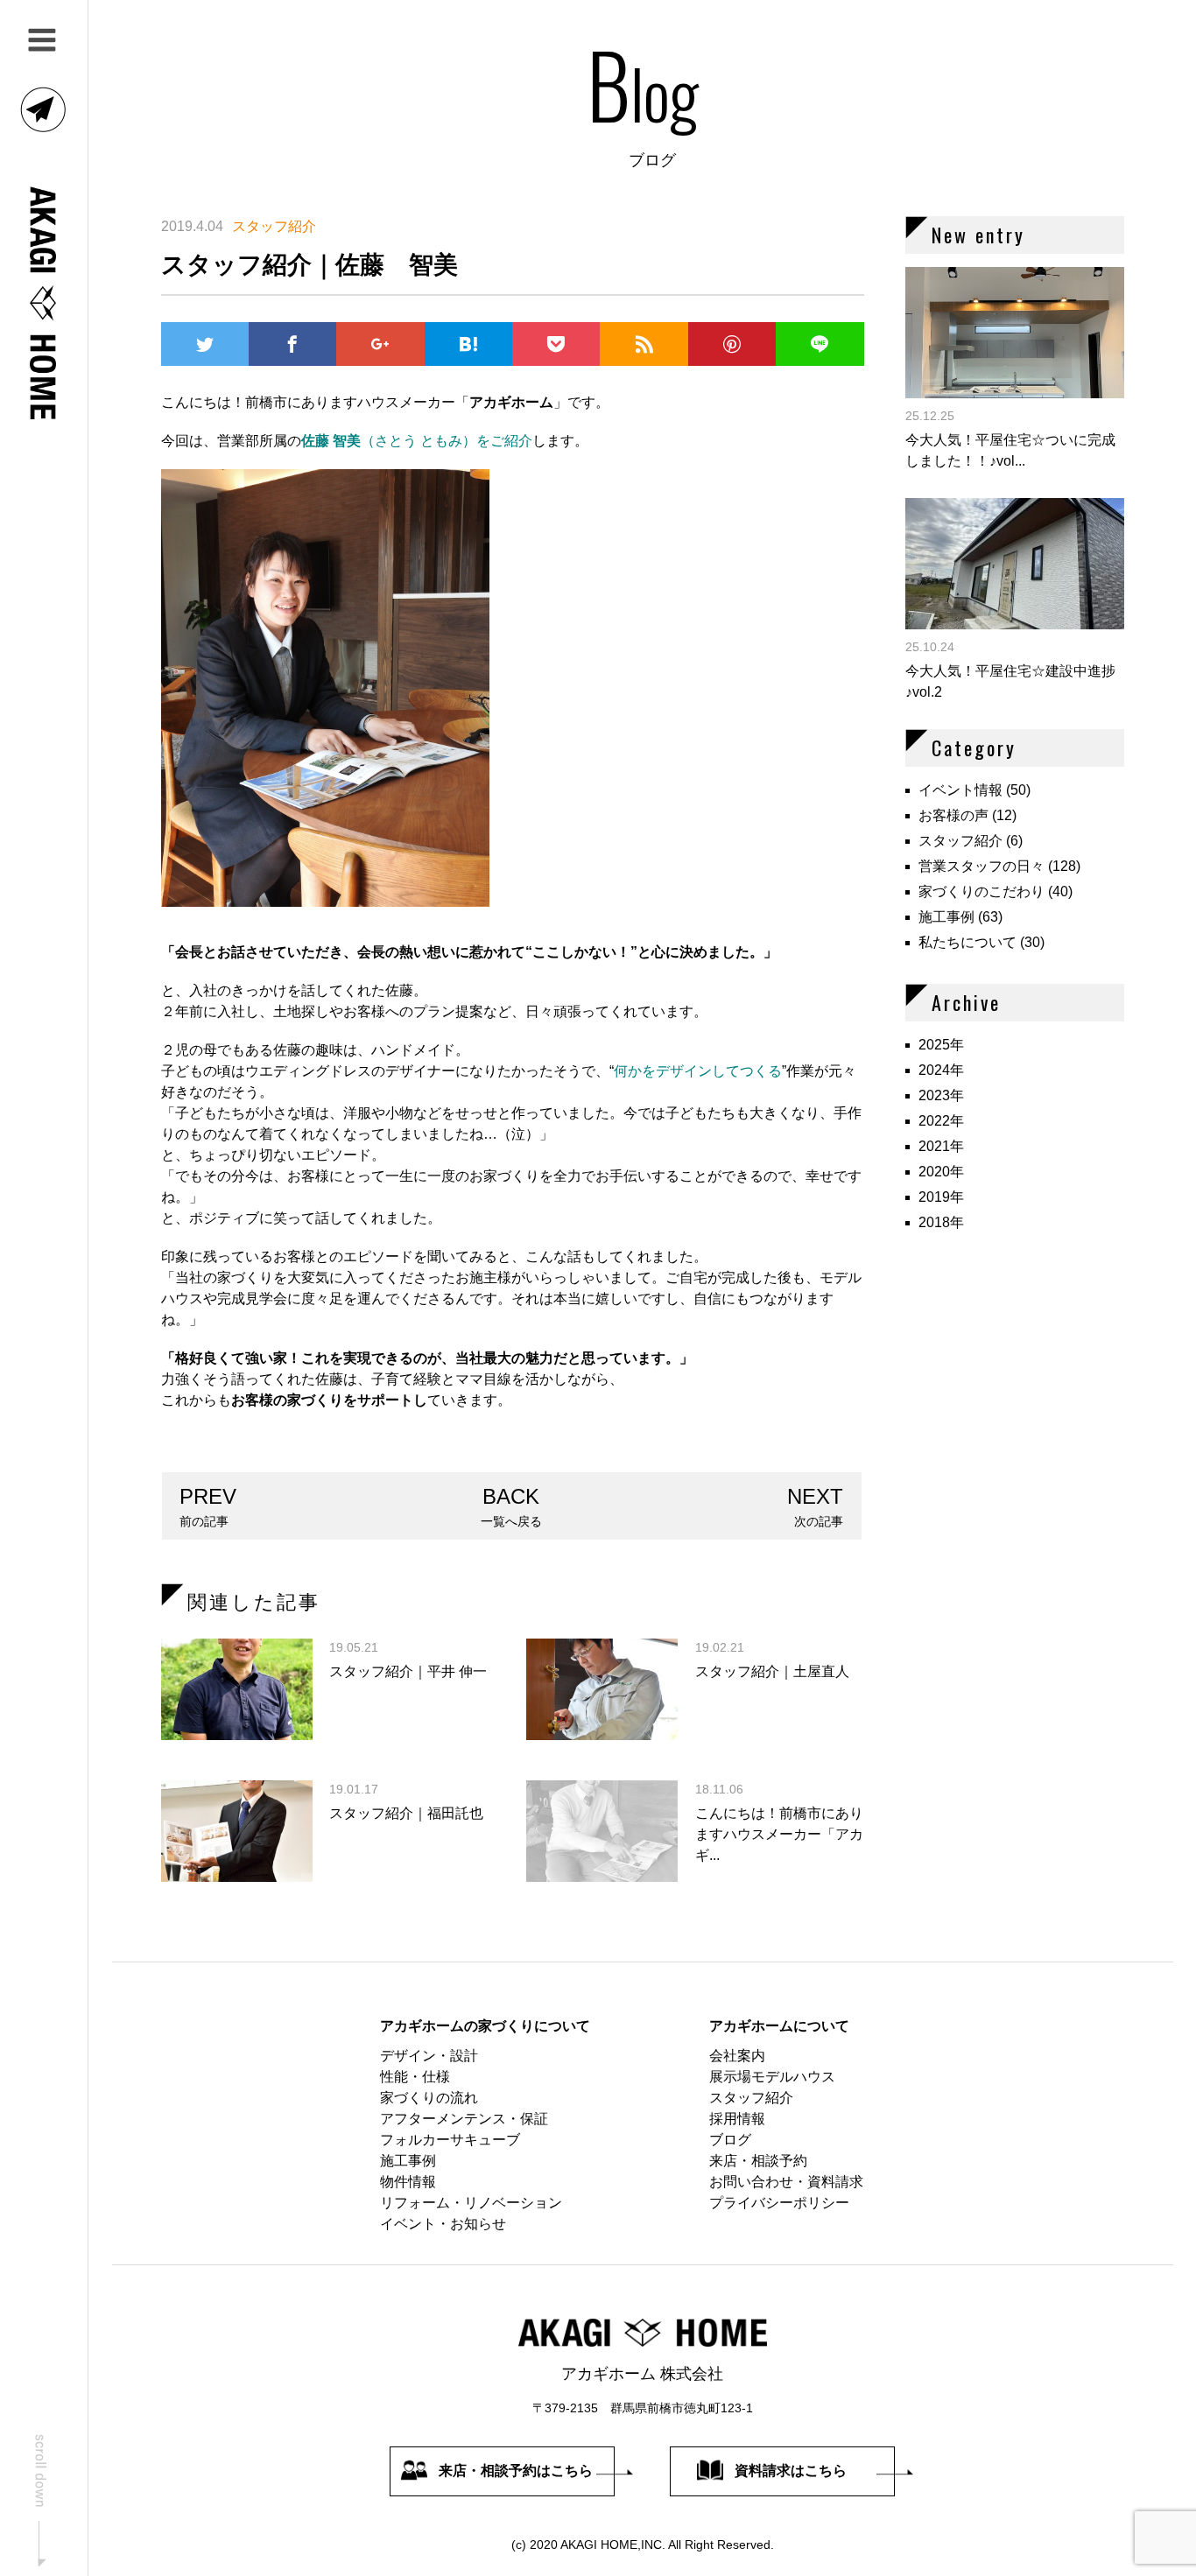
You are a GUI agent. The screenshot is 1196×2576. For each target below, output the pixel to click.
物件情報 (408, 2182)
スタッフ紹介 (960, 841)
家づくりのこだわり (981, 891)
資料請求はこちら (791, 2471)
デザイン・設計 (429, 2056)
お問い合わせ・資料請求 (786, 2182)
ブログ (730, 2140)
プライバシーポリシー (779, 2203)
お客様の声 (953, 815)
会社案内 (737, 2056)
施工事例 (946, 917)
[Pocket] (556, 344)
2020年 (941, 1172)
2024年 (941, 1070)
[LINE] (820, 344)
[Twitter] (205, 344)
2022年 (941, 1121)
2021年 (941, 1146)
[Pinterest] (732, 344)
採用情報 (737, 2119)
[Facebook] (292, 344)
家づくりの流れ (429, 2098)
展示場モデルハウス (772, 2077)
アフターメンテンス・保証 (464, 2119)
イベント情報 (960, 790)
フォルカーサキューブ (450, 2140)
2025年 (941, 1045)
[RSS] (644, 344)
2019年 (941, 1197)
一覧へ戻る (511, 1506)
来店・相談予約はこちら (516, 2471)
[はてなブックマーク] (468, 344)
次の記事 (815, 1506)
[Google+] (380, 344)
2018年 (941, 1222)
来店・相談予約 (758, 2161)
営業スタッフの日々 (981, 866)
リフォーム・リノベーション (471, 2203)
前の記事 (208, 1506)
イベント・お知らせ (443, 2224)
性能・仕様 (415, 2077)
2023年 (941, 1095)
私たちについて (967, 942)
